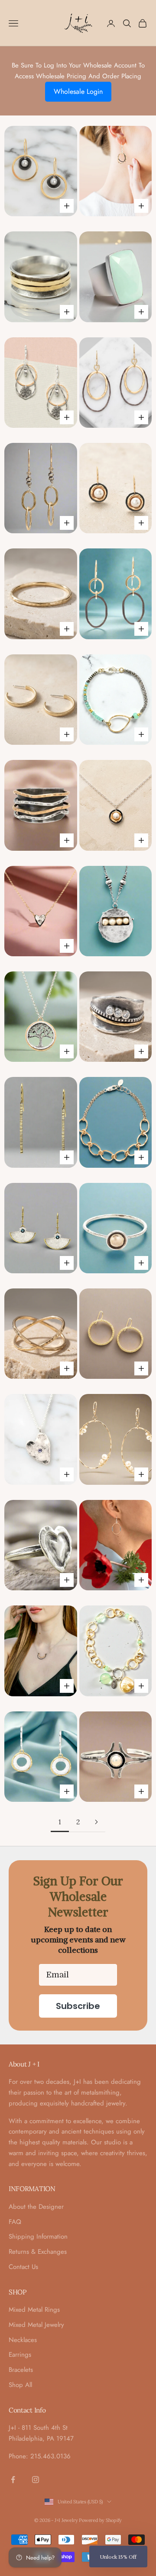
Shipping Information (38, 2236)
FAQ (15, 2222)
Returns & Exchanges (38, 2252)
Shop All (20, 2385)
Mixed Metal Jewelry (36, 2325)
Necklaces (23, 2340)
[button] (118, 2557)
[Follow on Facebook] (13, 2480)
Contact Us (23, 2267)
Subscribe (78, 2006)
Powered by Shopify (100, 2520)
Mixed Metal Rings (34, 2310)
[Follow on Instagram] (36, 2480)
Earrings (20, 2355)
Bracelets (21, 2370)
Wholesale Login (78, 91)
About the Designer (36, 2207)
